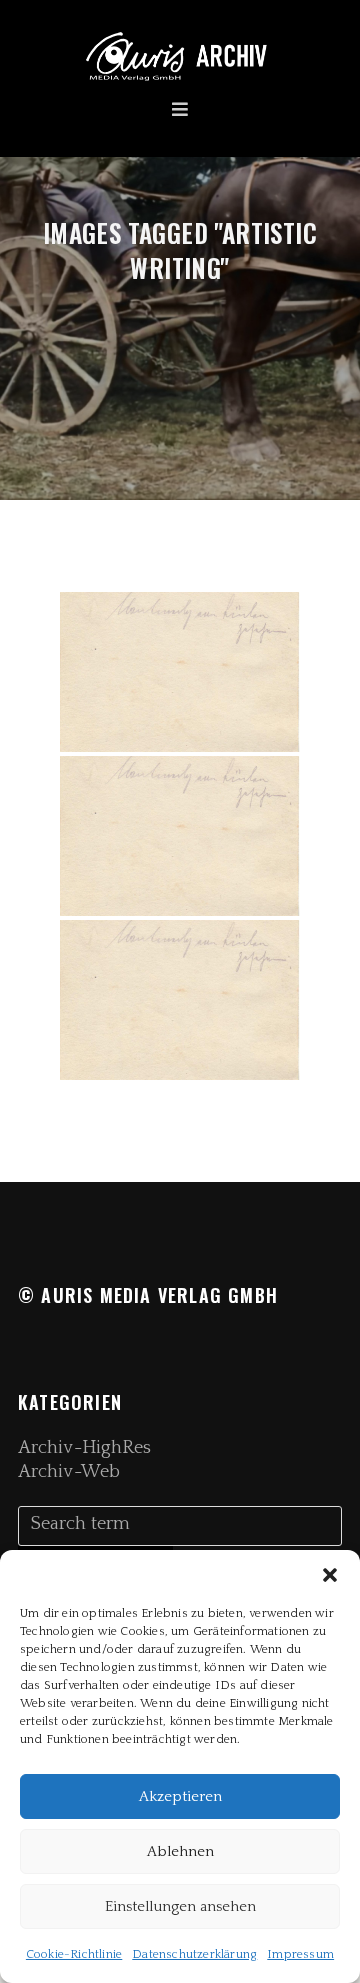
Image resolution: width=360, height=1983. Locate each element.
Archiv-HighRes (84, 1448)
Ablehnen (180, 1851)
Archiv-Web (69, 1472)
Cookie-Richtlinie (74, 1954)
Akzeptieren (180, 1796)
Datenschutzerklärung (194, 1954)
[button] (330, 1575)
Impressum (300, 1954)
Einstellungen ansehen (180, 1906)
